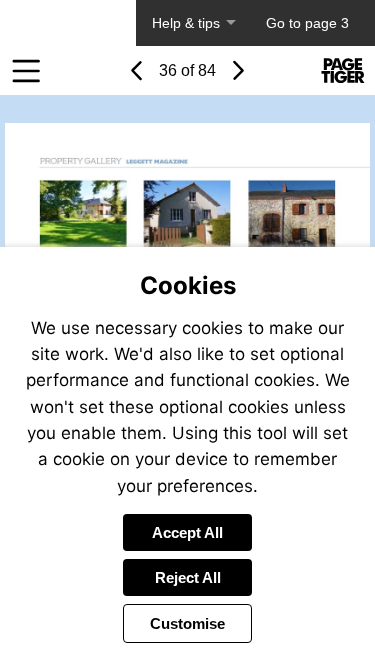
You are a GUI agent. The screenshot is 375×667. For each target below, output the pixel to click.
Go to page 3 (307, 23)
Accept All (187, 532)
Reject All (188, 577)
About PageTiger (68, 23)
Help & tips (186, 23)
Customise (187, 623)
